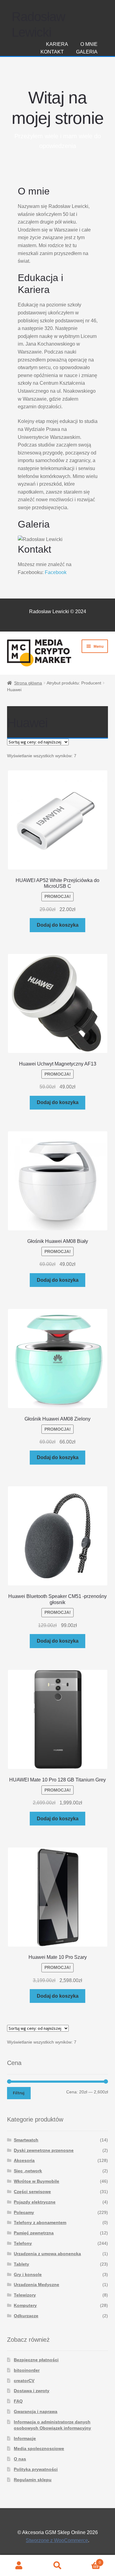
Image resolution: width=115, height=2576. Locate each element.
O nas (20, 2459)
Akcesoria (24, 2160)
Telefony (23, 2243)
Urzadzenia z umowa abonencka (47, 2254)
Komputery (25, 2305)
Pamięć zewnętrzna (34, 2233)
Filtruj (19, 2093)
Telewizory (25, 2295)
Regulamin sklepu (33, 2480)
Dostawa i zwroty (32, 2391)
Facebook (56, 572)
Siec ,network (28, 2171)
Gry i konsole (28, 2274)
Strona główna (28, 683)
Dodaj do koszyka (58, 925)
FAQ (18, 2401)
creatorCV (24, 2381)
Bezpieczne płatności (36, 2360)
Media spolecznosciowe (39, 2448)
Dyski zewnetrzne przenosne (44, 2150)
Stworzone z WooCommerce (57, 2540)
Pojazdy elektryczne (35, 2202)
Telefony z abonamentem (40, 2222)
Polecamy (24, 2212)
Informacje (25, 2438)
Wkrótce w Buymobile (36, 2181)
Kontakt (52, 52)
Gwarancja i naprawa (36, 2411)
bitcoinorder (27, 2370)
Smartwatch (26, 2140)
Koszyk (89, 2561)
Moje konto (19, 2566)
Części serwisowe (32, 2192)
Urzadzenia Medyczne (36, 2285)
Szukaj (57, 2566)
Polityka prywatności (36, 2469)
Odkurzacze (26, 2316)
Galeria (87, 52)
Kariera (57, 44)
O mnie (89, 44)
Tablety (21, 2264)
